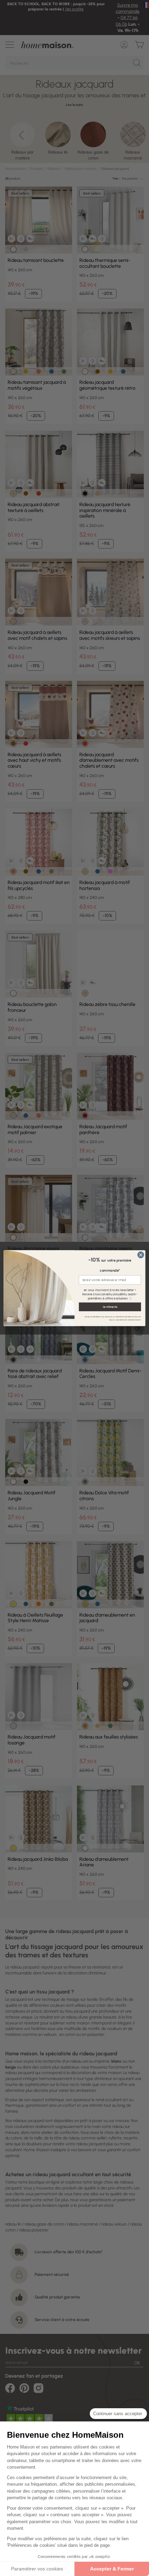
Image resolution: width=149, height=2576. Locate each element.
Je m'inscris (110, 1307)
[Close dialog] (141, 1255)
